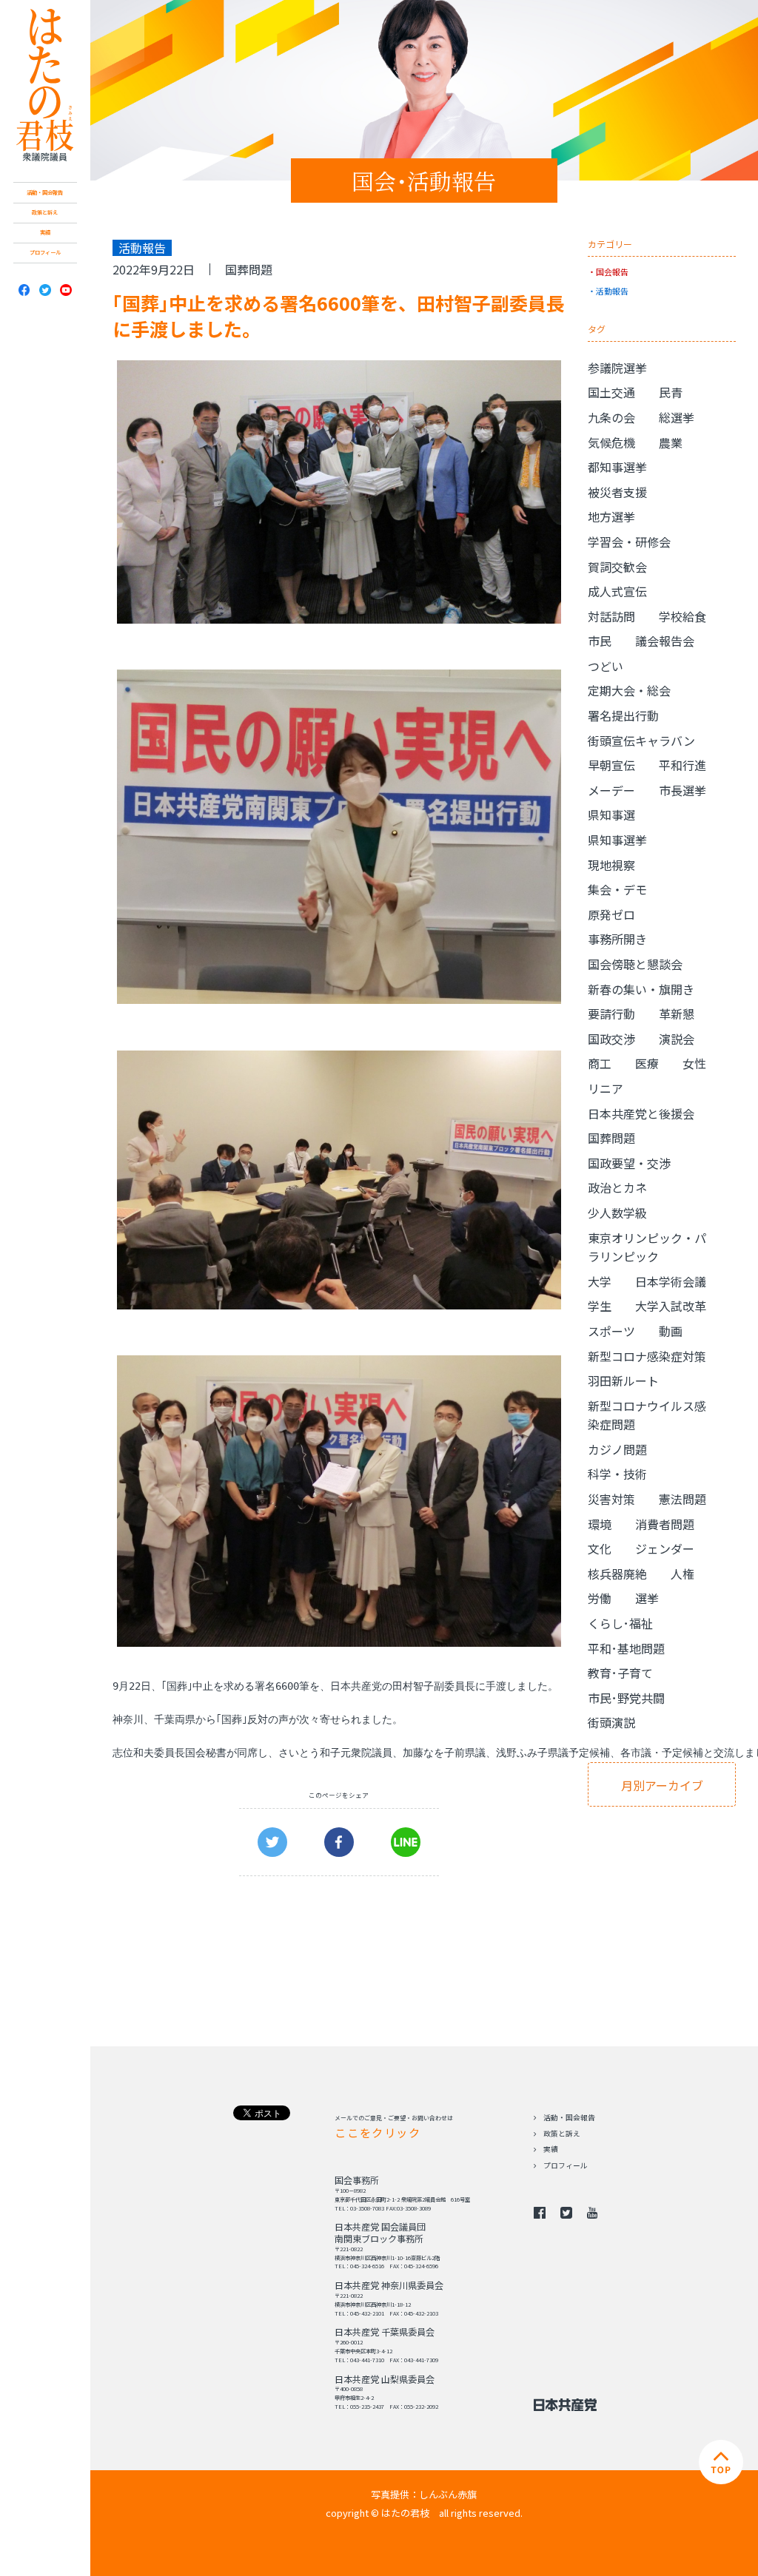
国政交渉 (611, 1039)
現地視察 (611, 865)
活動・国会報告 (45, 192)
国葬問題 (249, 269)
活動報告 (612, 291)
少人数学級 (617, 1213)
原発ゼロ (611, 914)
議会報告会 (665, 641)
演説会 (677, 1039)
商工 (600, 1063)
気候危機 (611, 442)
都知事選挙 (617, 467)
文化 (600, 1548)
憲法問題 (682, 1499)
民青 (671, 392)
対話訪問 (611, 616)
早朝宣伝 (611, 765)
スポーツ (611, 1331)
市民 (600, 641)
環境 (600, 1524)
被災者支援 (617, 492)
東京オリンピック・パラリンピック (647, 1247)
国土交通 (611, 392)
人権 (682, 1574)
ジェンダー (665, 1548)
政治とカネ (617, 1187)
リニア (606, 1088)
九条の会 (611, 417)
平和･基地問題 (626, 1648)
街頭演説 (611, 1722)
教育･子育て (620, 1673)
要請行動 (611, 1014)
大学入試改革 (671, 1306)
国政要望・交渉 (629, 1163)
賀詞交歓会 (617, 567)
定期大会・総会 (629, 690)
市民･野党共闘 (626, 1698)
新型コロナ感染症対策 (647, 1356)
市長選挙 (682, 790)
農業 (671, 442)
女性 (694, 1063)
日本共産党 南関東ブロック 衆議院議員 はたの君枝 (45, 85)
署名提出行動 (623, 715)
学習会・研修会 (629, 542)
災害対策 (611, 1499)
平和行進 (682, 765)
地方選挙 (611, 516)
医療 (647, 1063)
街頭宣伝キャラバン (641, 741)
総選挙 (677, 417)
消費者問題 (665, 1524)
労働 (600, 1598)
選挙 (647, 1598)
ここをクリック (378, 2132)
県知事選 (611, 815)
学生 (600, 1306)
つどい (606, 666)
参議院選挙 (617, 368)
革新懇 (677, 1014)
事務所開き (617, 939)
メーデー (611, 790)
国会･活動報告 (424, 181)
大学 (600, 1281)
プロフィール (45, 252)
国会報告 (612, 272)
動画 (671, 1331)
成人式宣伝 (617, 591)
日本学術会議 (671, 1281)
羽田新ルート (623, 1380)
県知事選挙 (617, 840)
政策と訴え (45, 212)
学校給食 (682, 616)
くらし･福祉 (620, 1623)
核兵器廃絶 (617, 1574)
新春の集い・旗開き (641, 989)
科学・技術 (617, 1474)
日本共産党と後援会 (641, 1113)
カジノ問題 (617, 1449)
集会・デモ (617, 889)
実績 (45, 232)
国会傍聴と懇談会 (635, 964)
